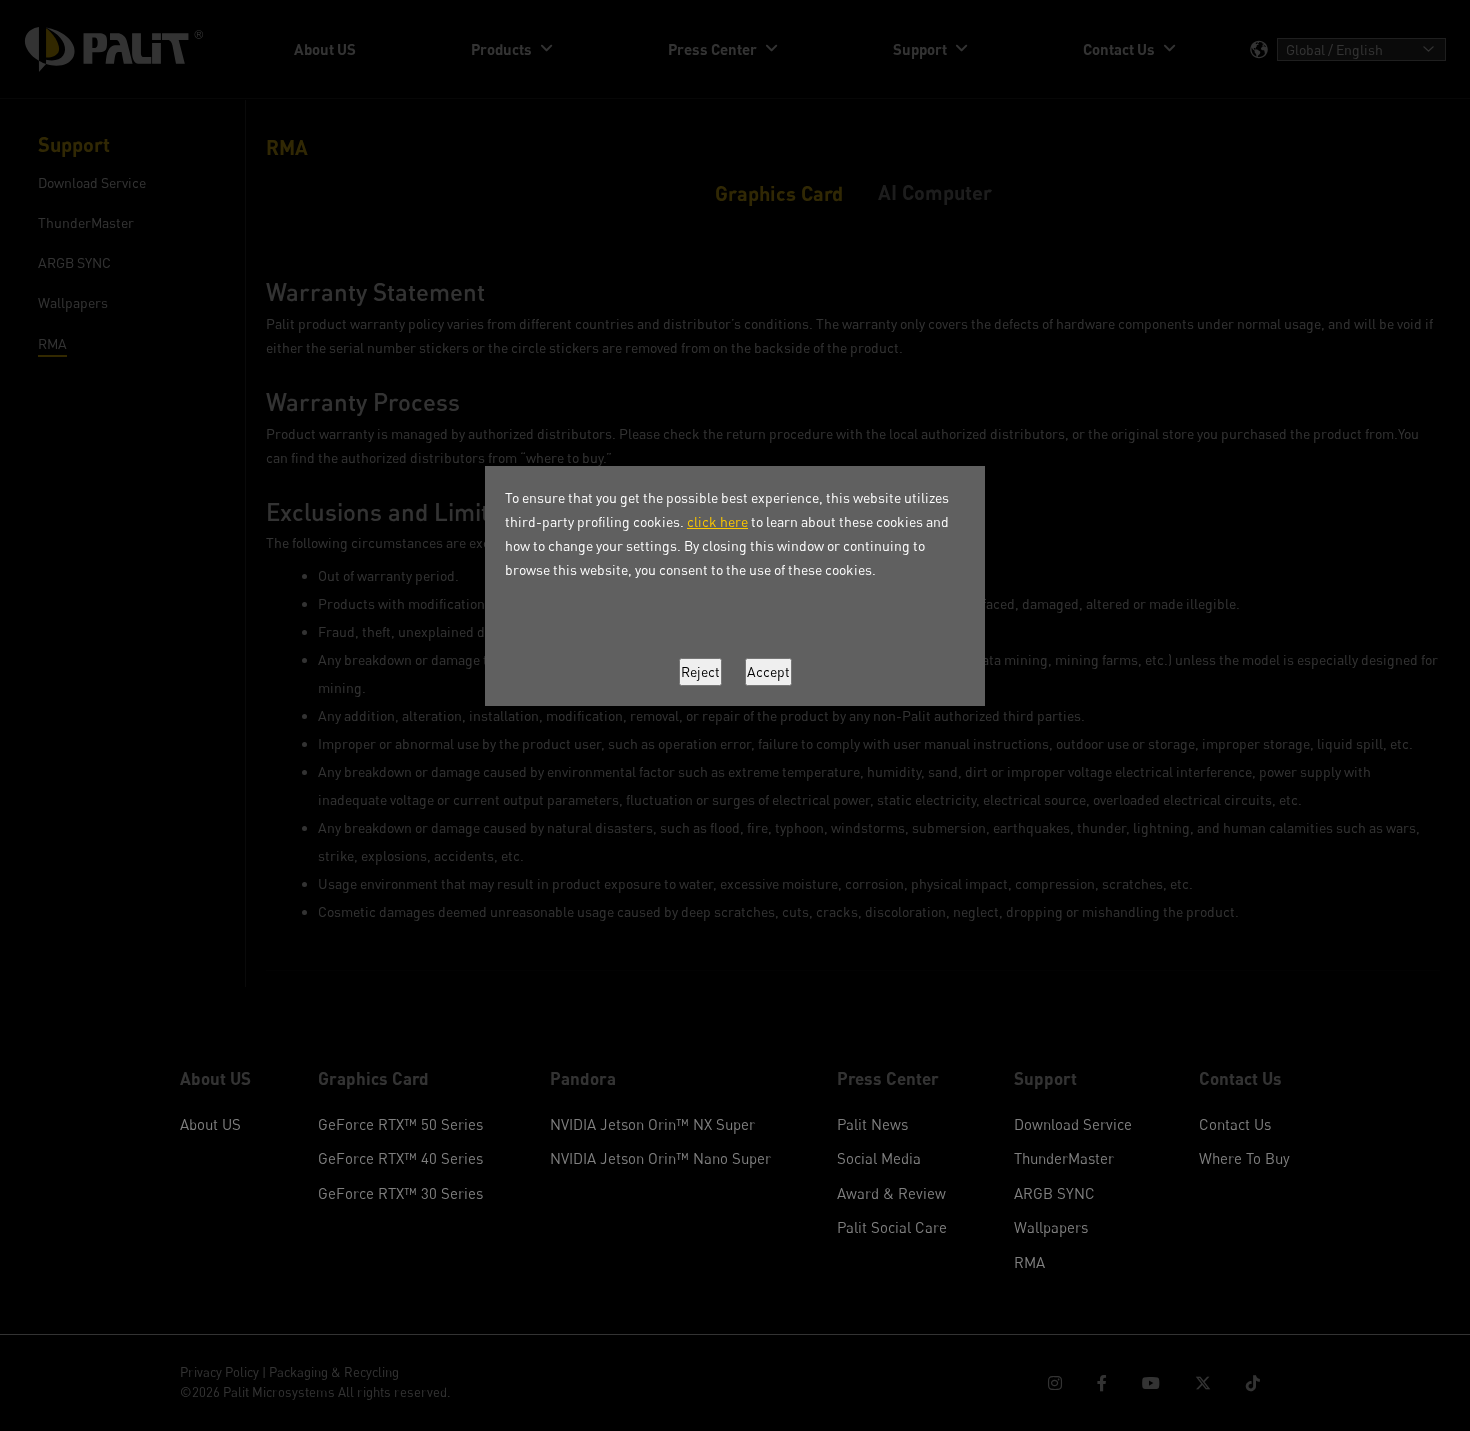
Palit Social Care (892, 1227)
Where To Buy (1244, 1158)
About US (210, 1124)
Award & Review (891, 1193)
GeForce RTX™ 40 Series (400, 1158)
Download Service (1073, 1124)
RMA (1029, 1262)
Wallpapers (1051, 1227)
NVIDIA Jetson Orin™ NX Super (652, 1124)
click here (717, 521)
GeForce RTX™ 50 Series (400, 1124)
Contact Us (1235, 1124)
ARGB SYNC (1054, 1193)
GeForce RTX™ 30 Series (400, 1193)
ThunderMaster (1064, 1158)
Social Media (879, 1158)
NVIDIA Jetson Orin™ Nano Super (660, 1158)
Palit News (872, 1124)
